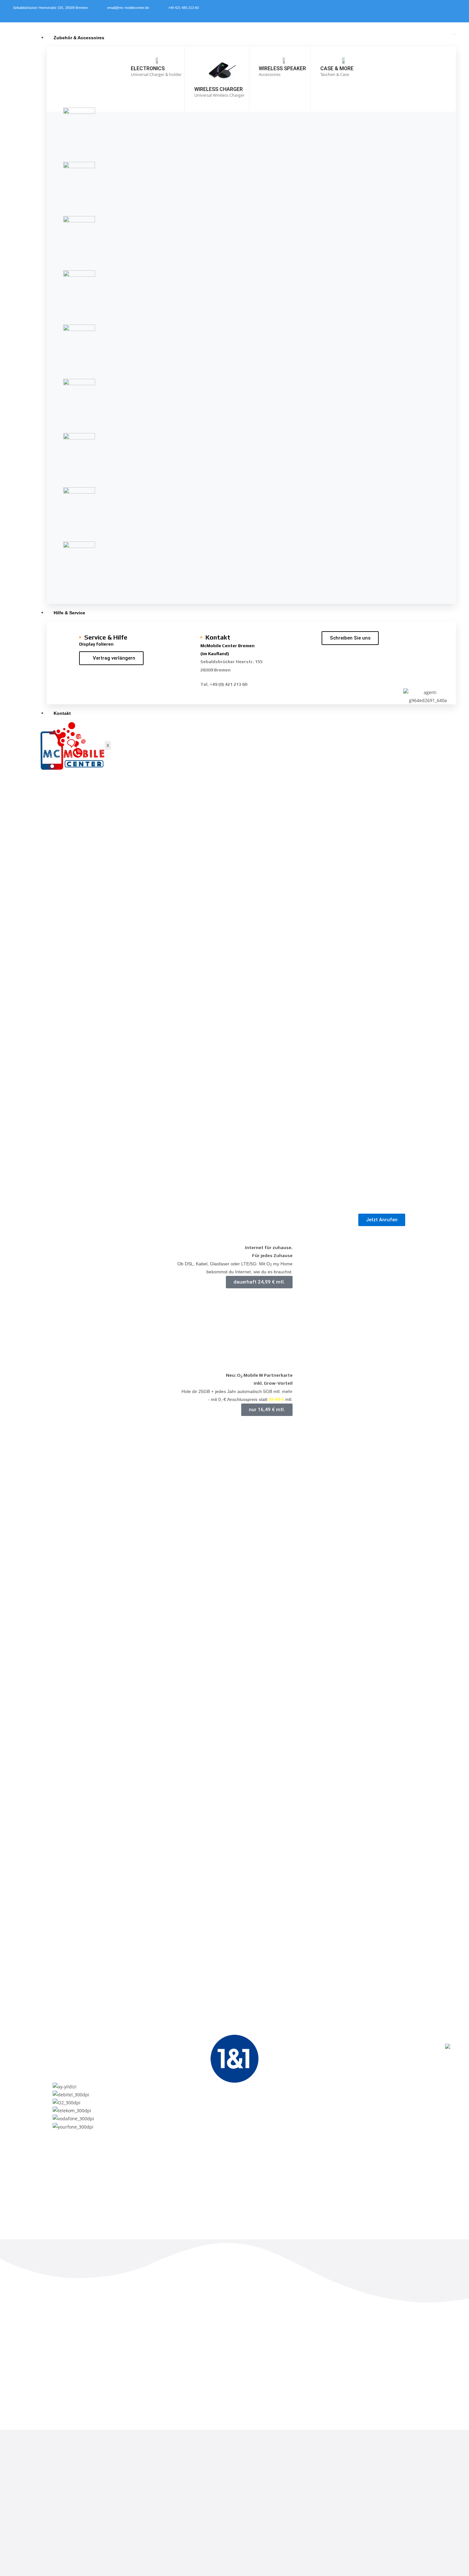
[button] (234, 1503)
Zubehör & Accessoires (79, 38)
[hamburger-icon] (454, 34)
